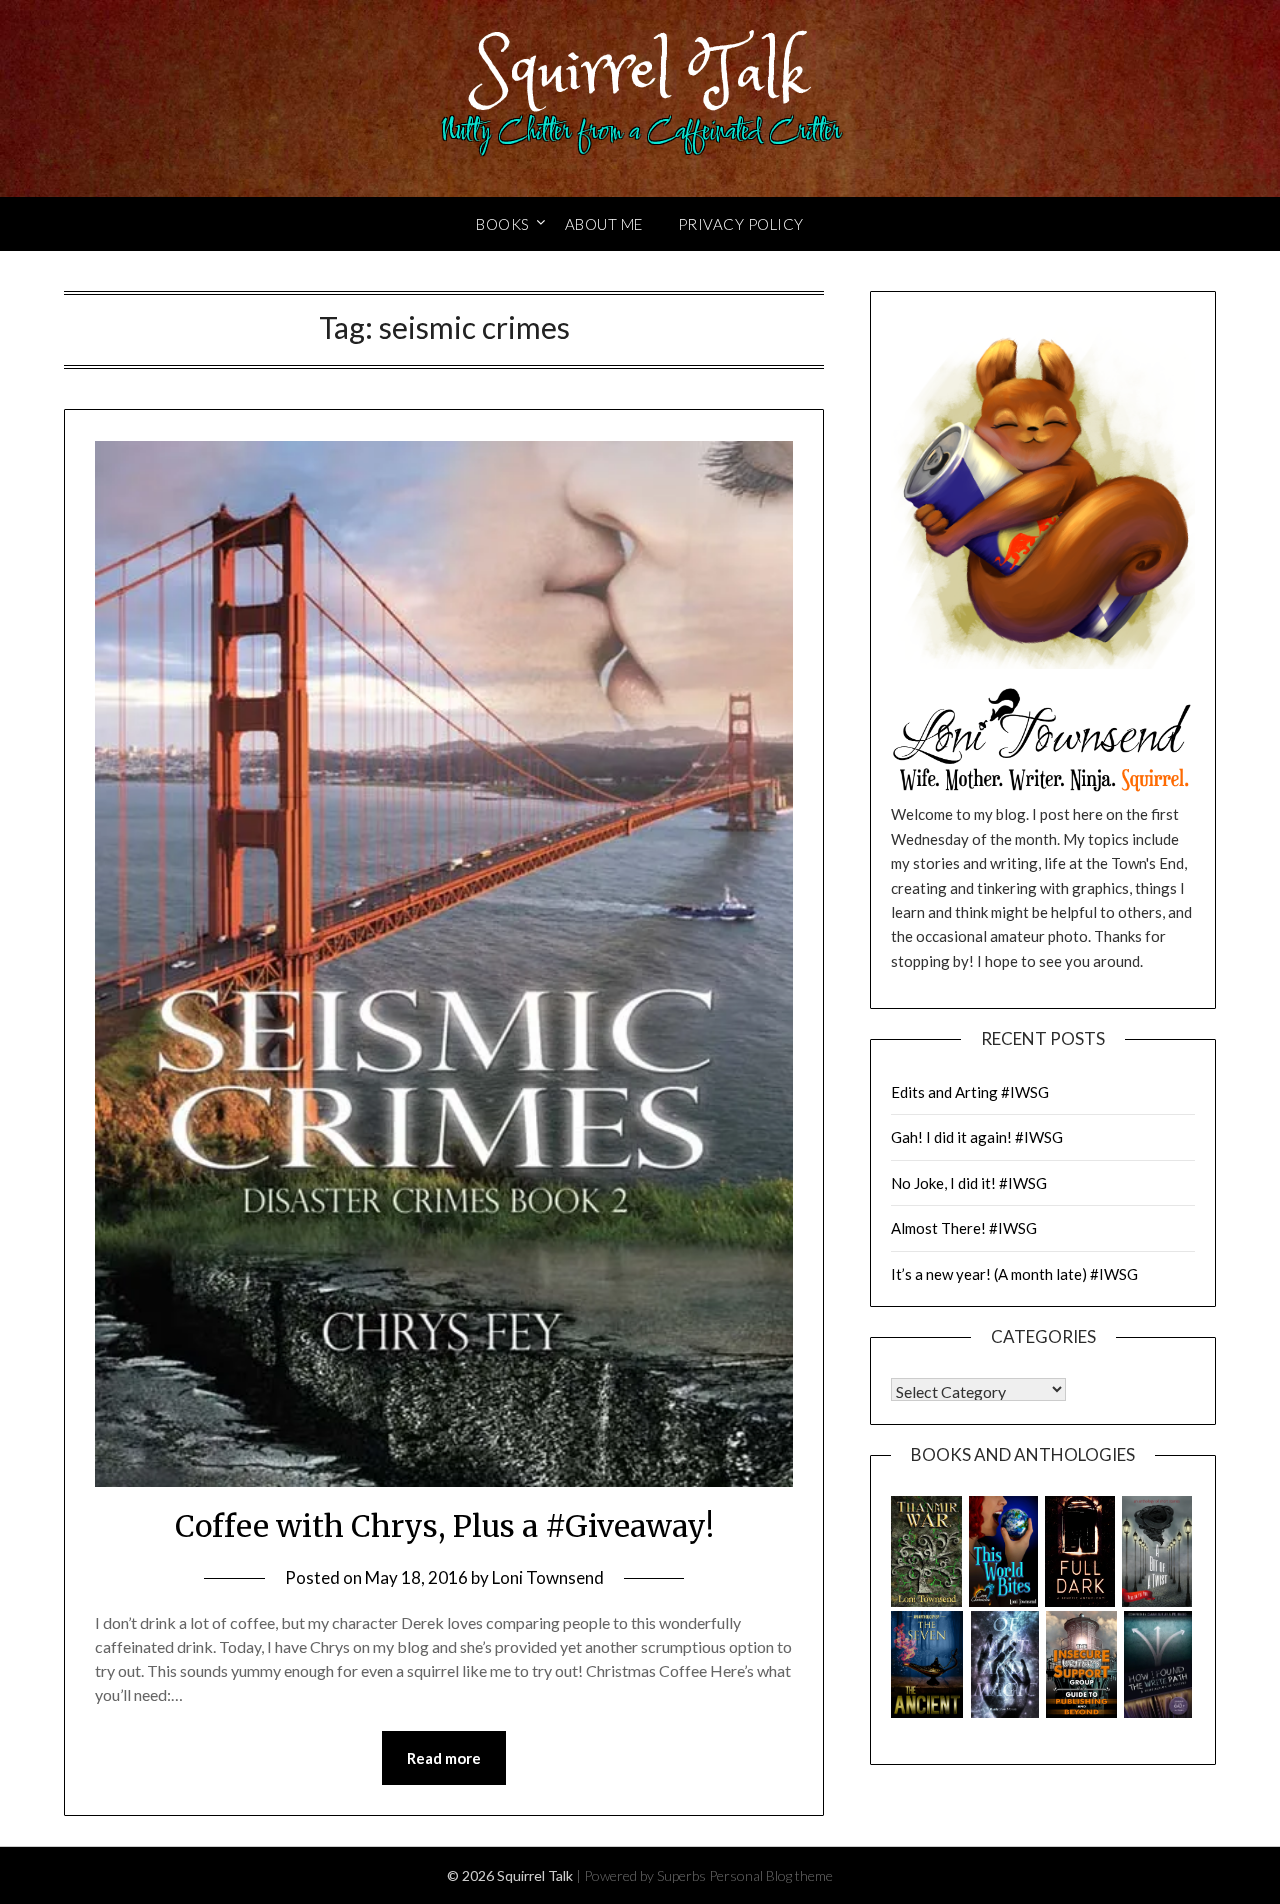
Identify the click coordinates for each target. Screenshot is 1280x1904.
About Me (604, 224)
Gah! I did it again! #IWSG (977, 1137)
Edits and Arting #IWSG (970, 1092)
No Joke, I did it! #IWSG (969, 1183)
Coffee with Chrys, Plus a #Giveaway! (444, 1526)
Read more (444, 1758)
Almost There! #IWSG (964, 1228)
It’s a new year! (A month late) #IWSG (1014, 1274)
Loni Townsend (548, 1577)
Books (503, 224)
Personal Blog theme (771, 1875)
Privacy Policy (741, 224)
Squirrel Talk (640, 72)
